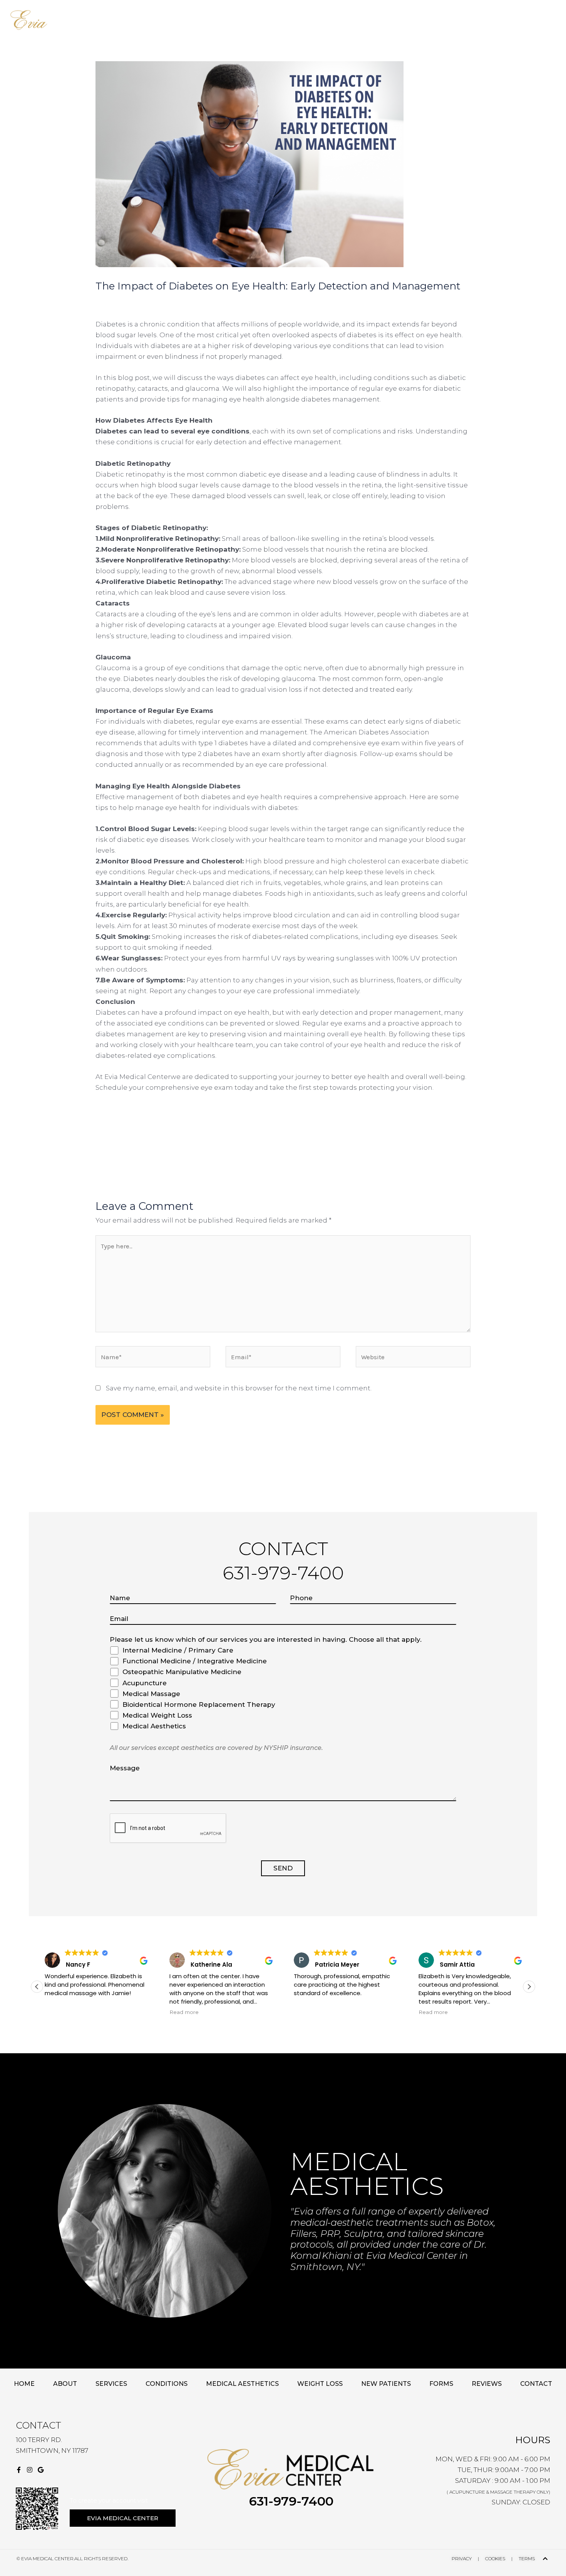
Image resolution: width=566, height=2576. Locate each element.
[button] (153, 20)
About (150, 20)
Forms (441, 2384)
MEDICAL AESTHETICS (367, 2174)
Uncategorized (187, 301)
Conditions (210, 20)
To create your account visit (109, 2500)
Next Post (493, 1149)
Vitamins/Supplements (258, 20)
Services (177, 20)
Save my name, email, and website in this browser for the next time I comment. (239, 1388)
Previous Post (80, 1149)
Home (132, 20)
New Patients (301, 20)
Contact (359, 20)
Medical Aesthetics (242, 2384)
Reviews (337, 20)
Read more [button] (184, 2012)
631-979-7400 (291, 2501)
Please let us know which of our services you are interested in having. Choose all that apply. (266, 1639)
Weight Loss (320, 2384)
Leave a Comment (126, 301)
